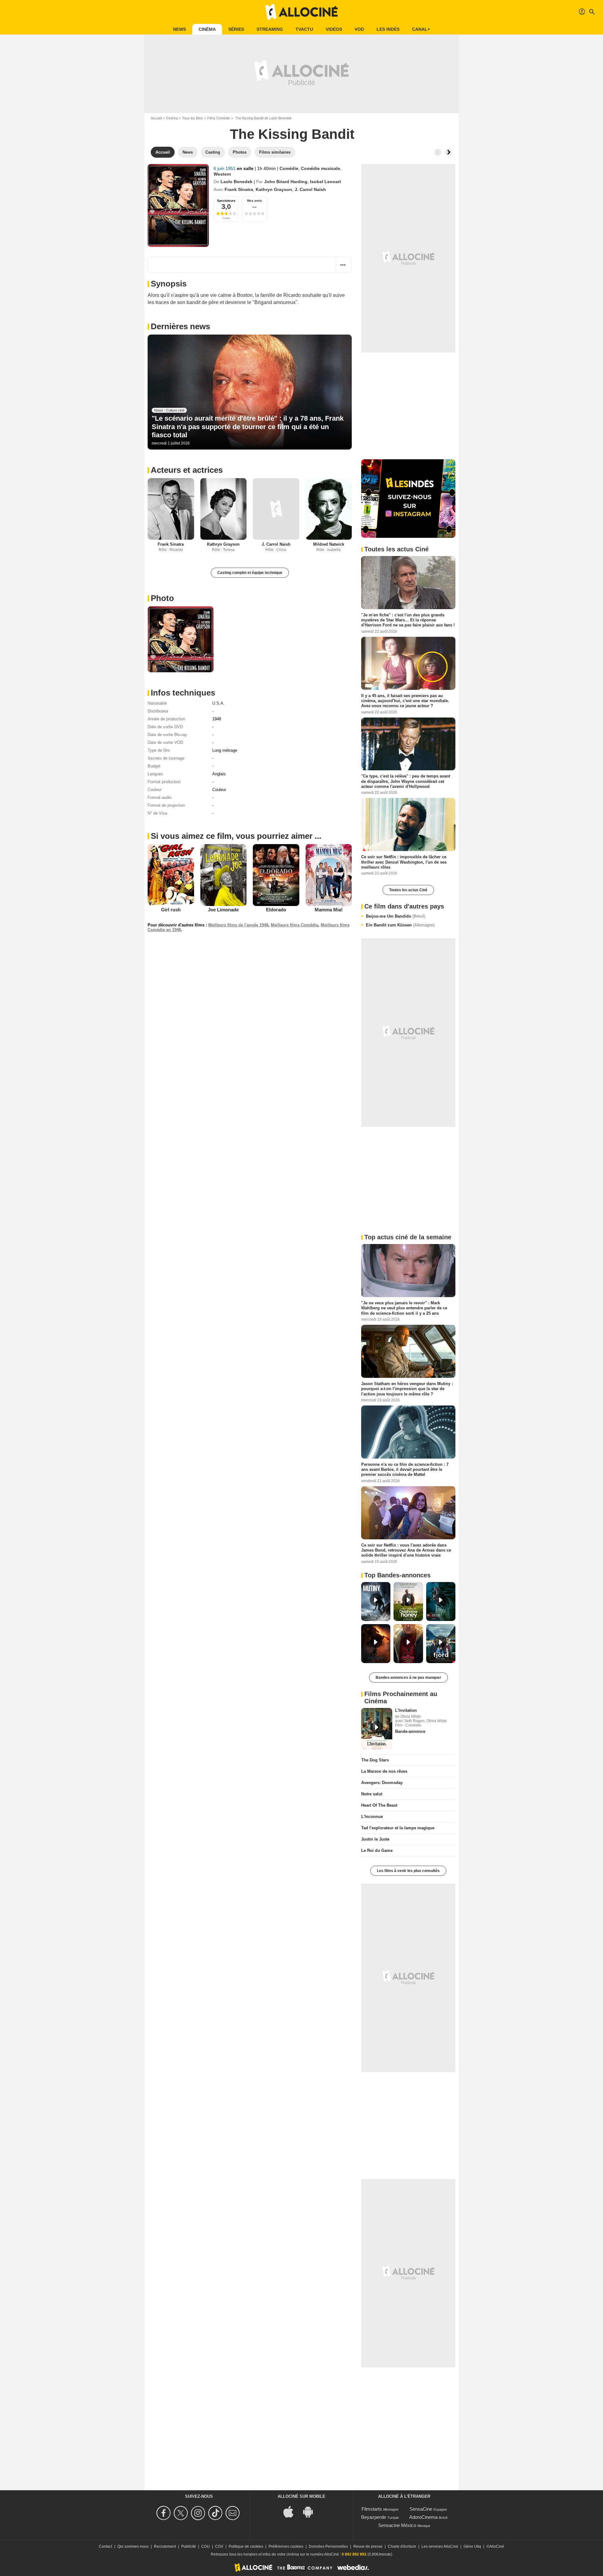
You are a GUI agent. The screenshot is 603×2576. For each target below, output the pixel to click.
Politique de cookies (246, 2546)
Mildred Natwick (329, 544)
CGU (206, 2546)
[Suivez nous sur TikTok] (216, 2513)
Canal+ (421, 29)
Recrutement (165, 2546)
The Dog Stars (375, 1760)
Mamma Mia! (329, 910)
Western (222, 174)
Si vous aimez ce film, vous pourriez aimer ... (236, 836)
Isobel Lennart (326, 182)
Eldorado (276, 910)
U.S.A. (218, 703)
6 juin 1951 (225, 168)
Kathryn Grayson (274, 189)
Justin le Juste (375, 1839)
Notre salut (372, 1794)
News (179, 29)
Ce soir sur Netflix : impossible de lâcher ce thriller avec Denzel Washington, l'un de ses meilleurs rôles (404, 862)
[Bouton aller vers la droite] (448, 152)
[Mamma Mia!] (329, 875)
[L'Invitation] (377, 1729)
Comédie (289, 168)
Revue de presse (368, 2546)
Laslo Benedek (236, 182)
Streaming (270, 29)
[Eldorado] (276, 875)
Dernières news (180, 326)
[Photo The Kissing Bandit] (181, 639)
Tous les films (193, 118)
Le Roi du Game (377, 1850)
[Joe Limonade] (224, 875)
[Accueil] (301, 12)
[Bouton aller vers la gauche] (438, 152)
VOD (359, 29)
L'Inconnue (372, 1817)
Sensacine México (397, 2525)
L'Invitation (406, 1710)
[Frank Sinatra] (171, 509)
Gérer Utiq (472, 2546)
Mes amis (255, 201)
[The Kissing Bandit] (178, 205)
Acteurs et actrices (187, 470)
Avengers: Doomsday (382, 1783)
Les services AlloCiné (440, 2546)
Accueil (156, 118)
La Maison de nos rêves (384, 1771)
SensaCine (421, 2509)
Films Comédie (219, 118)
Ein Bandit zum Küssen (400, 925)
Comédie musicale (321, 168)
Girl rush (171, 910)
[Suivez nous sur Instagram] (199, 2513)
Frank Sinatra (239, 189)
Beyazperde (374, 2517)
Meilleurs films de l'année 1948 (238, 925)
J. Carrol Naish (310, 189)
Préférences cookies (286, 2546)
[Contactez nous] (234, 2513)
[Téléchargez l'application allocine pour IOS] (292, 2511)
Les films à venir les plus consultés (408, 1871)
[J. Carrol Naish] (276, 509)
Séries (236, 29)
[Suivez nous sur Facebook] (164, 2513)
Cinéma (207, 29)
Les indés (388, 29)
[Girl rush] (171, 875)
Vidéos (334, 29)
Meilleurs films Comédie (294, 925)
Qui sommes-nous (133, 2546)
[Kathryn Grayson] (224, 509)
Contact (106, 2546)
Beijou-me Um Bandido (396, 916)
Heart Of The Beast (379, 1805)
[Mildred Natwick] (329, 509)
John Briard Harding (286, 182)
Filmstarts (372, 2509)
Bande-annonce (410, 1731)
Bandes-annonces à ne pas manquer (408, 1678)
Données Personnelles (328, 2546)
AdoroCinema (423, 2517)
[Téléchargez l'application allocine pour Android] (311, 2511)
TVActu (304, 29)
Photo (162, 598)
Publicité (189, 2546)
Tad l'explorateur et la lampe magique (398, 1828)
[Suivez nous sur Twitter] (182, 2513)
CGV (219, 2546)
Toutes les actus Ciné (408, 890)
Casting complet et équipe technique (250, 573)
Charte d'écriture (402, 2546)
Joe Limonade (223, 910)
